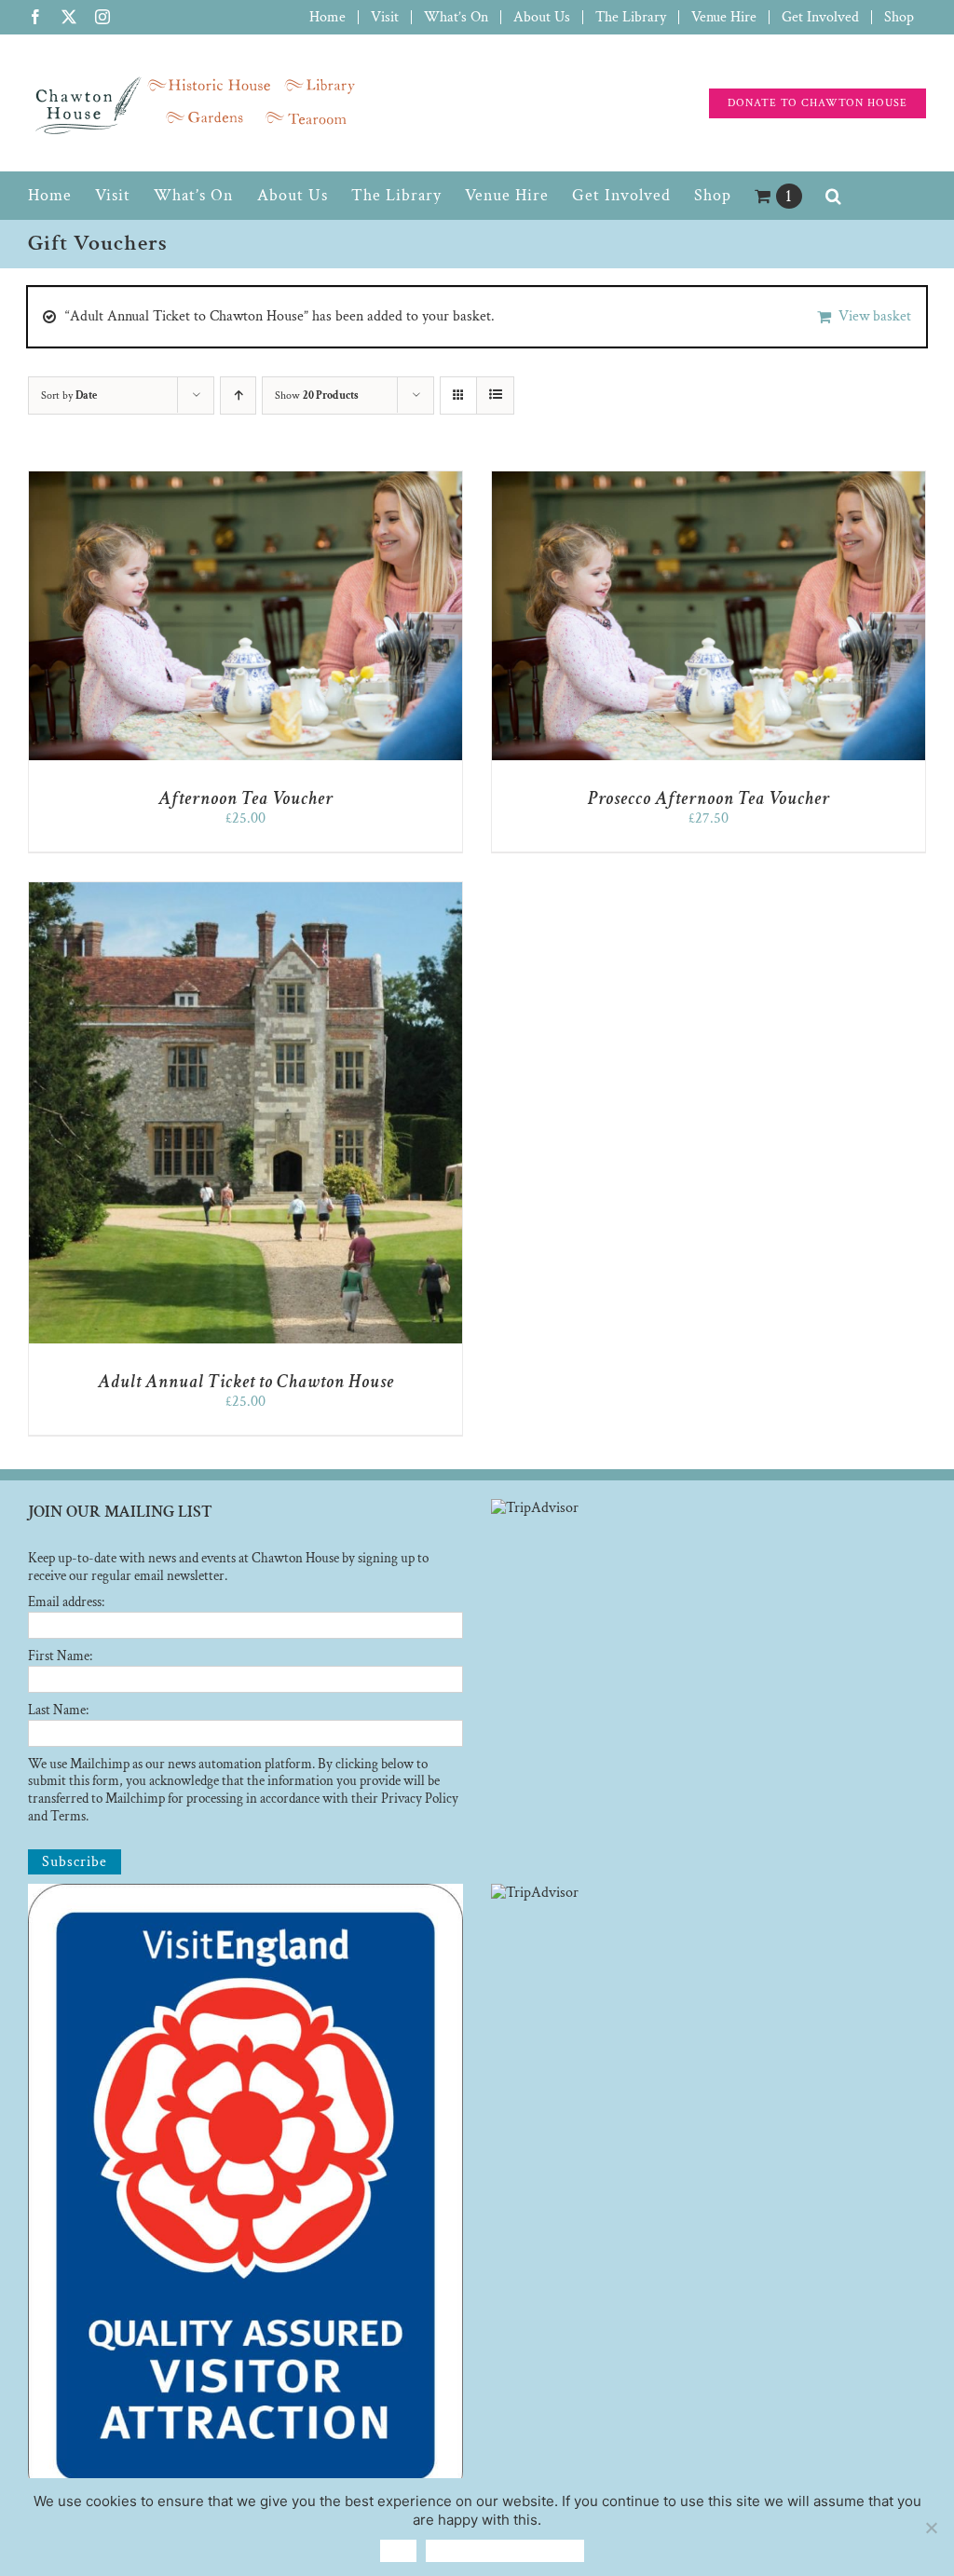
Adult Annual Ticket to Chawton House (246, 1382)
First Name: (60, 1656)
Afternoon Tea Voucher (246, 798)
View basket (875, 316)
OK (398, 2550)
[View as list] (495, 395)
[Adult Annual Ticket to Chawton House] (245, 891)
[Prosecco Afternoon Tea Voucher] (709, 480)
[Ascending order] (238, 395)
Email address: (66, 1602)
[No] (931, 2528)
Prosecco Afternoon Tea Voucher (709, 798)
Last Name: (58, 1710)
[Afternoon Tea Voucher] (245, 480)
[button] (834, 196)
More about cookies (505, 2550)
